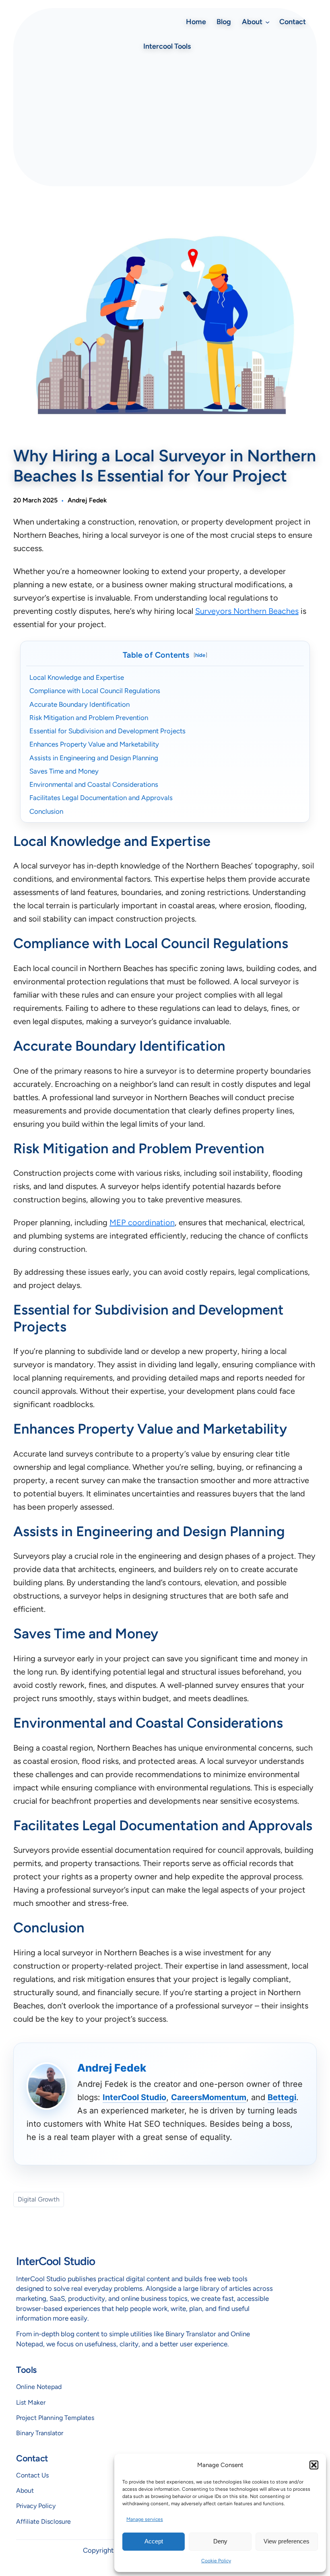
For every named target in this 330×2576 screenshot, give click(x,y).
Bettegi (282, 2097)
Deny (220, 2541)
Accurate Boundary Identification (79, 704)
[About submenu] (267, 22)
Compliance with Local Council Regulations (95, 691)
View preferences (287, 2541)
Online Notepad (39, 2387)
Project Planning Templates (55, 2418)
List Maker (31, 2402)
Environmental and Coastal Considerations (94, 784)
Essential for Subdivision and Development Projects (107, 731)
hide (200, 655)
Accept (154, 2541)
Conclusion (46, 811)
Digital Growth (39, 2199)
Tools (26, 2370)
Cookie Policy (216, 2561)
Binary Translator (40, 2433)
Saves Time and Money (64, 771)
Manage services (145, 2519)
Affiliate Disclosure (43, 2521)
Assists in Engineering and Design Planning (94, 758)
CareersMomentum (209, 2097)
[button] (314, 2465)
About (25, 2491)
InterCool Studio (134, 2097)
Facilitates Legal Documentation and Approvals (101, 798)
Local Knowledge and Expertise (77, 677)
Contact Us (32, 2475)
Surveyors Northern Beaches (247, 611)
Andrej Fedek (87, 500)
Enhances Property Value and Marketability (94, 744)
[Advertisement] (165, 120)
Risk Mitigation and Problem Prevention (89, 718)
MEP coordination (142, 1222)
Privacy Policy (36, 2506)
